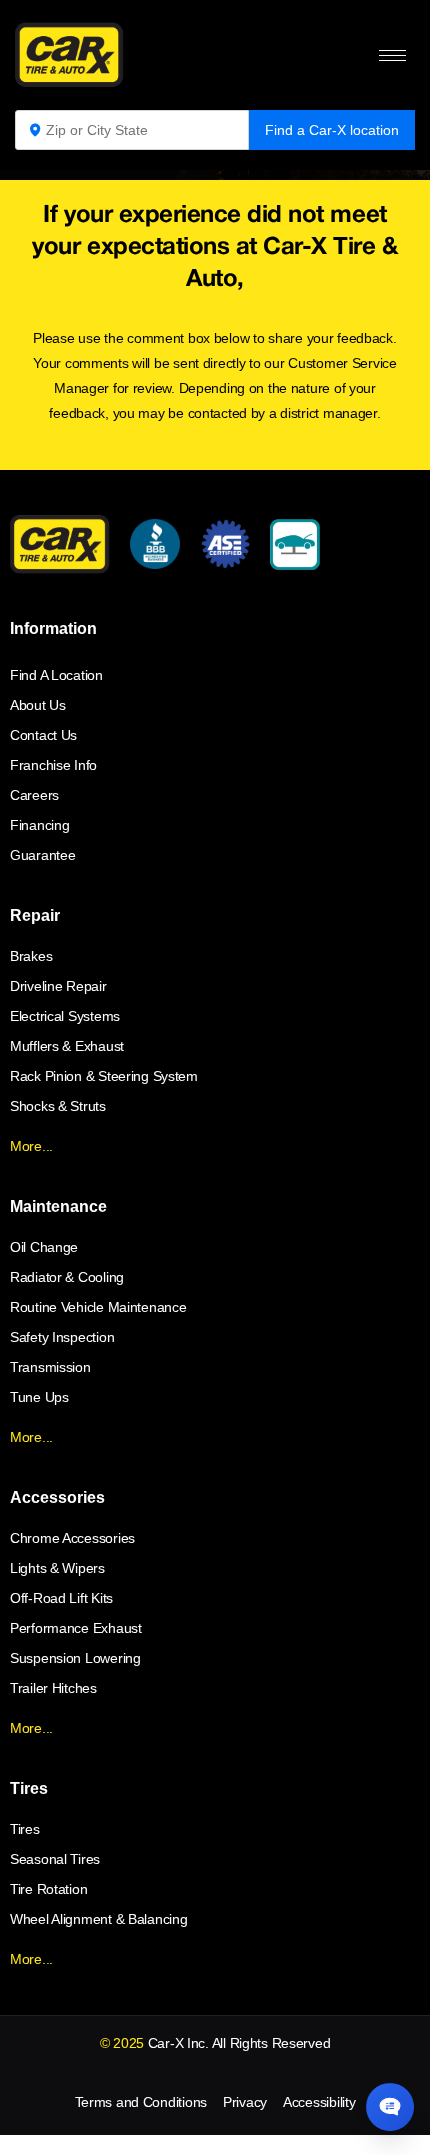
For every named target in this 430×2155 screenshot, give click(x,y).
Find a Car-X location (332, 130)
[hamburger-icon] (392, 55)
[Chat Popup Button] (390, 2107)
